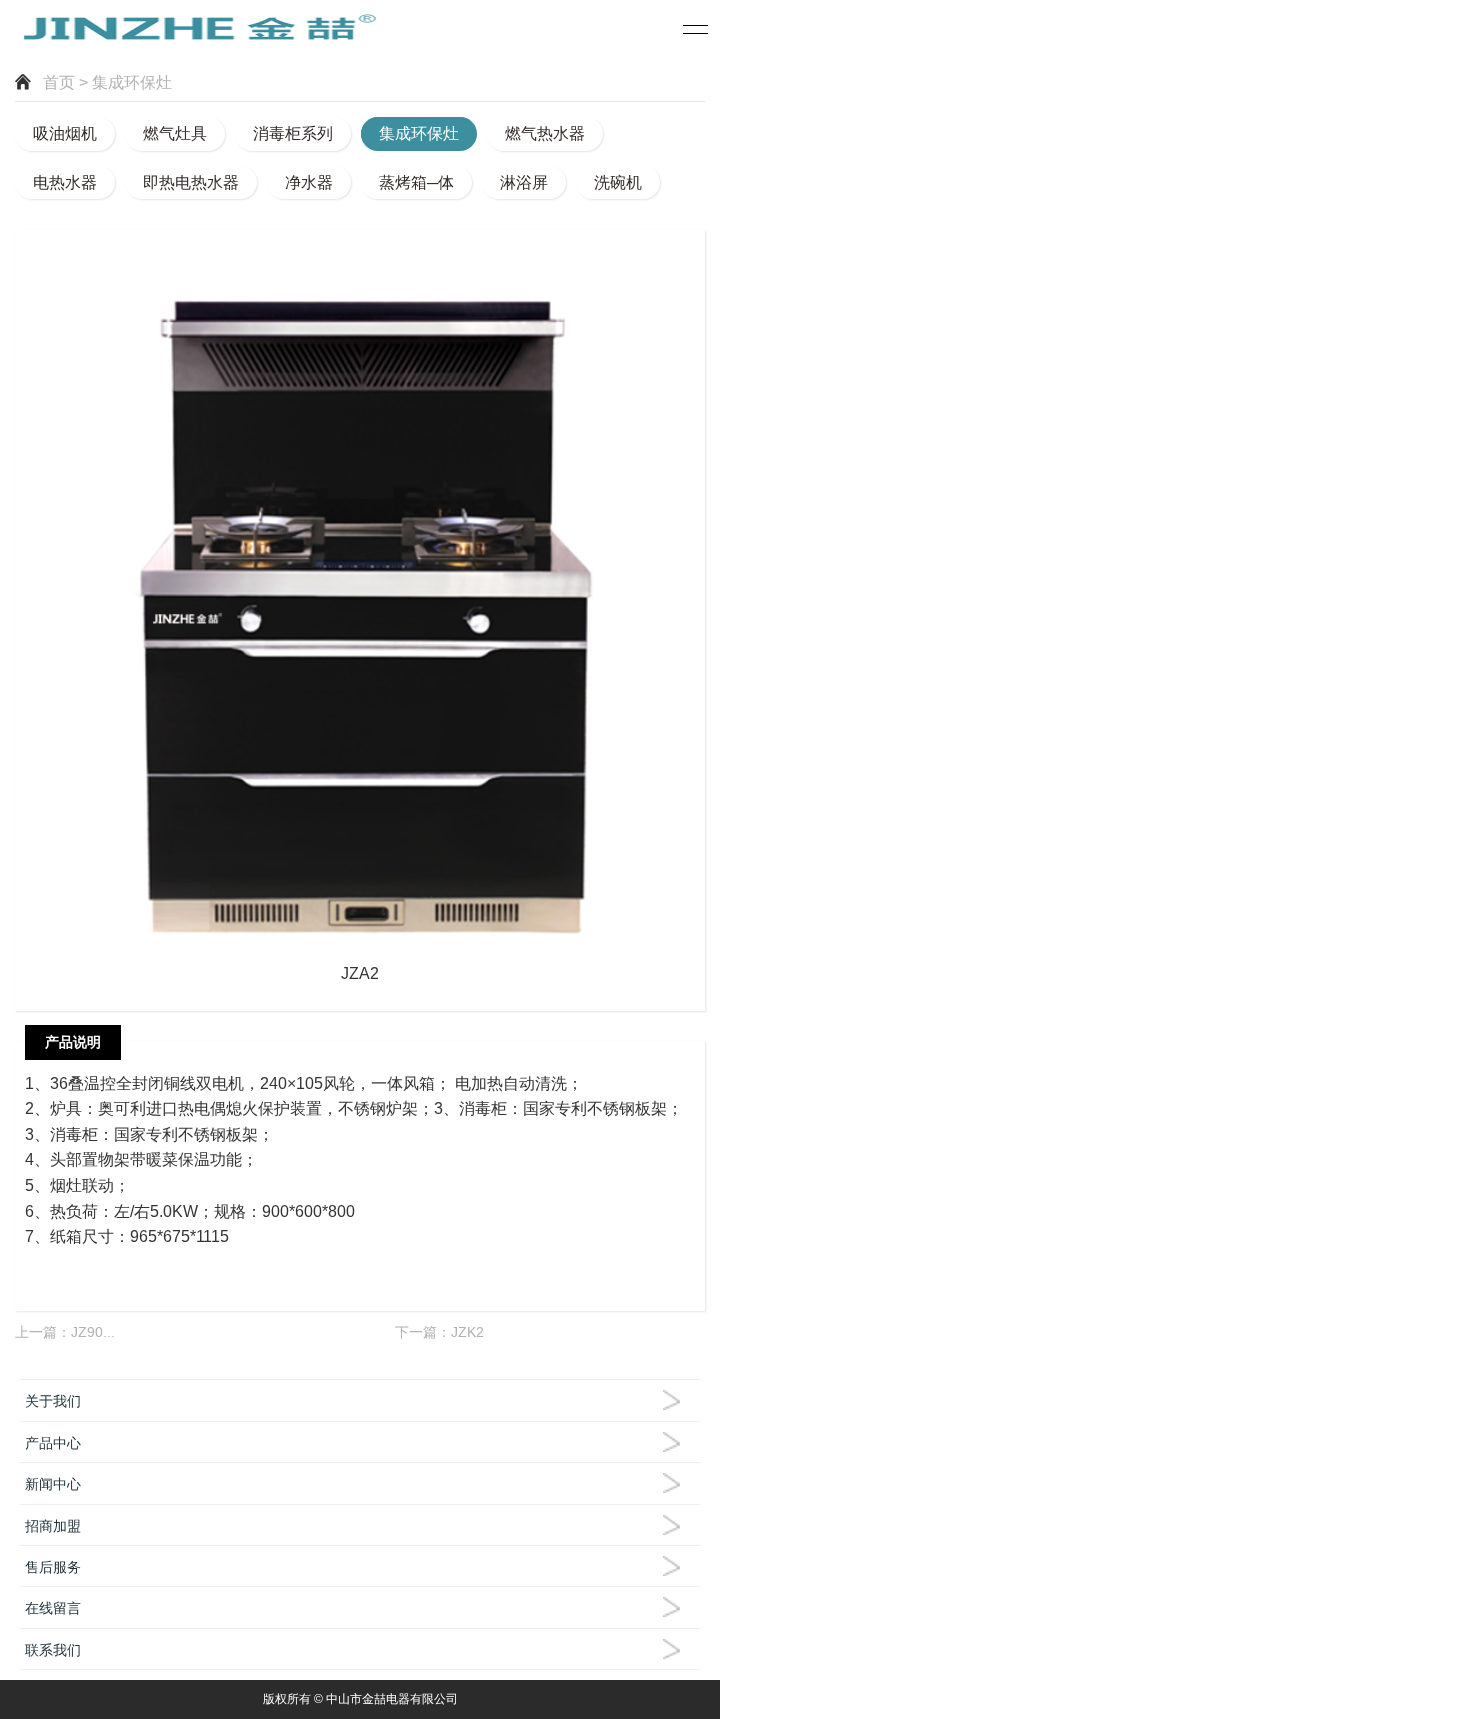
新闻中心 (53, 1484)
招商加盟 (53, 1526)
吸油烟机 (65, 133)
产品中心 (53, 1443)
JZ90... (93, 1332)
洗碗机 (618, 182)
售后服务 (53, 1567)
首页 (59, 82)
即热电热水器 (191, 182)
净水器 (309, 182)
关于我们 (53, 1401)
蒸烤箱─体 (416, 182)
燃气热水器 (545, 133)
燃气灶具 (175, 133)
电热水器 (65, 182)
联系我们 (53, 1650)
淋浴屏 (524, 182)
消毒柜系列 (293, 133)
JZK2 (467, 1332)
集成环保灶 (419, 133)
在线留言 (53, 1608)
